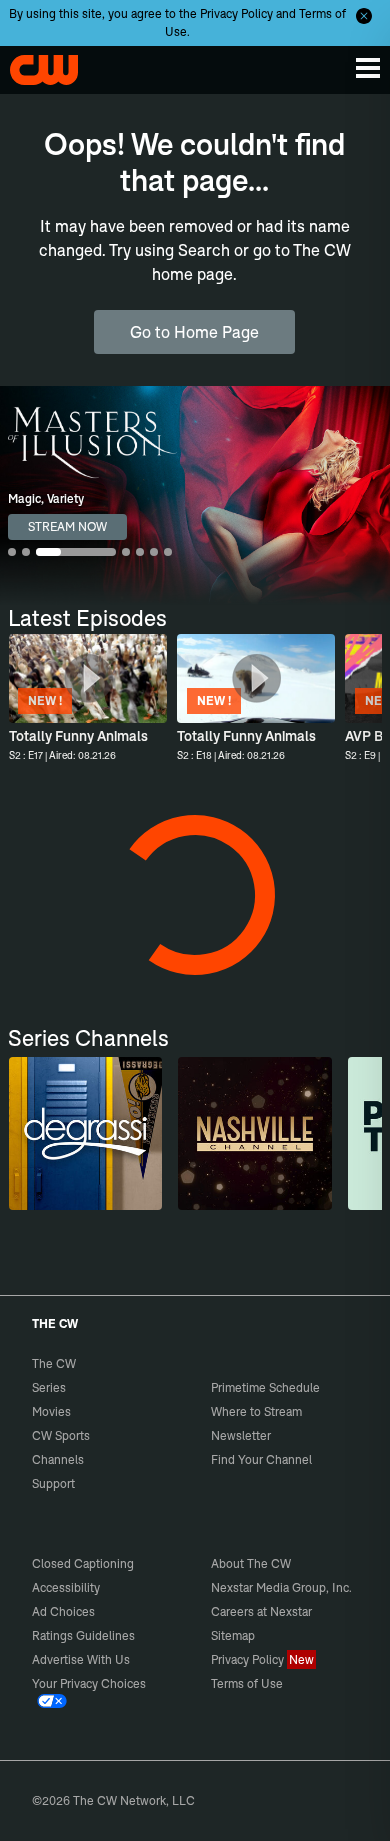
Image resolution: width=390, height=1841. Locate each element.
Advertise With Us (81, 1659)
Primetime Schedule (265, 1387)
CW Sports (61, 1435)
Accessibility (66, 1587)
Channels (58, 1459)
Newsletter (241, 1435)
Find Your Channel (261, 1459)
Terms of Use (247, 1683)
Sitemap (233, 1635)
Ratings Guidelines (83, 1635)
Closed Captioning (83, 1563)
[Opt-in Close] (364, 16)
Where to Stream (256, 1411)
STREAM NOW (67, 526)
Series (49, 1387)
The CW (35, 65)
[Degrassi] (86, 1134)
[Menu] (368, 68)
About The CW (251, 1563)
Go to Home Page (194, 332)
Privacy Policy (236, 13)
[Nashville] (255, 1134)
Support (53, 1483)
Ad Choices (63, 1611)
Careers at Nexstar (261, 1611)
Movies (51, 1411)
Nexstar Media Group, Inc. (281, 1587)
